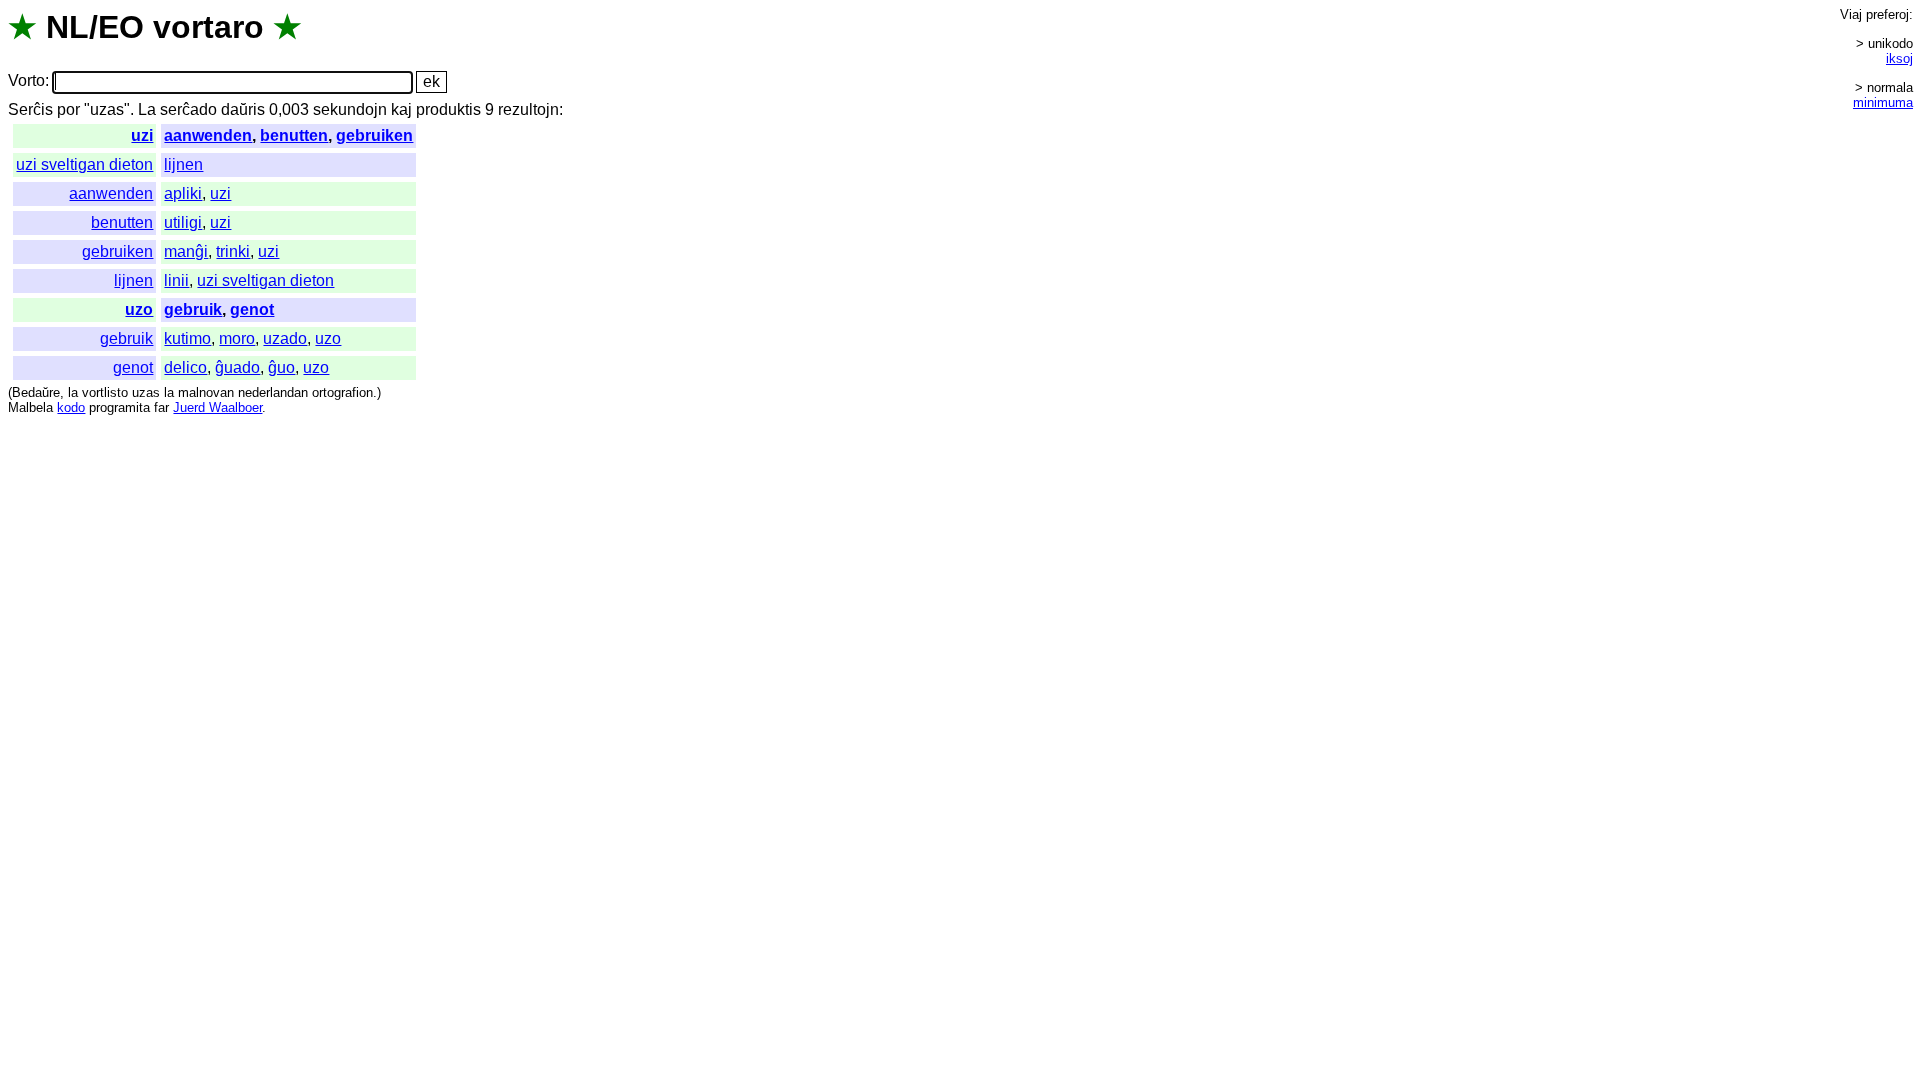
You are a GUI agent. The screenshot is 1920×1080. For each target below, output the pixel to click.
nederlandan (273, 392)
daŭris (243, 109)
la (73, 392)
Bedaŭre (36, 392)
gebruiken (374, 135)
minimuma (1883, 102)
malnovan (206, 392)
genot (252, 309)
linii (176, 280)
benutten (294, 135)
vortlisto (105, 392)
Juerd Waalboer (217, 407)
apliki (183, 193)
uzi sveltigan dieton (84, 164)
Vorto (26, 81)
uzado (285, 338)
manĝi (186, 251)
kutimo (187, 338)
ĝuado (237, 367)
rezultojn (528, 109)
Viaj (1851, 14)
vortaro (208, 27)
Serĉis (30, 109)
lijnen (183, 164)
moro (237, 338)
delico (185, 367)
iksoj (1899, 58)
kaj (401, 109)
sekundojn (350, 109)
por (68, 109)
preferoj (1887, 14)
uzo (139, 309)
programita (119, 407)
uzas (146, 392)
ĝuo (281, 367)
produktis (448, 109)
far (161, 407)
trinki (233, 251)
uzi (142, 135)
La (147, 109)
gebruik (193, 309)
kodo (71, 407)
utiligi (183, 222)
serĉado (188, 109)
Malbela (30, 407)
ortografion (342, 392)
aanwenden (208, 135)
